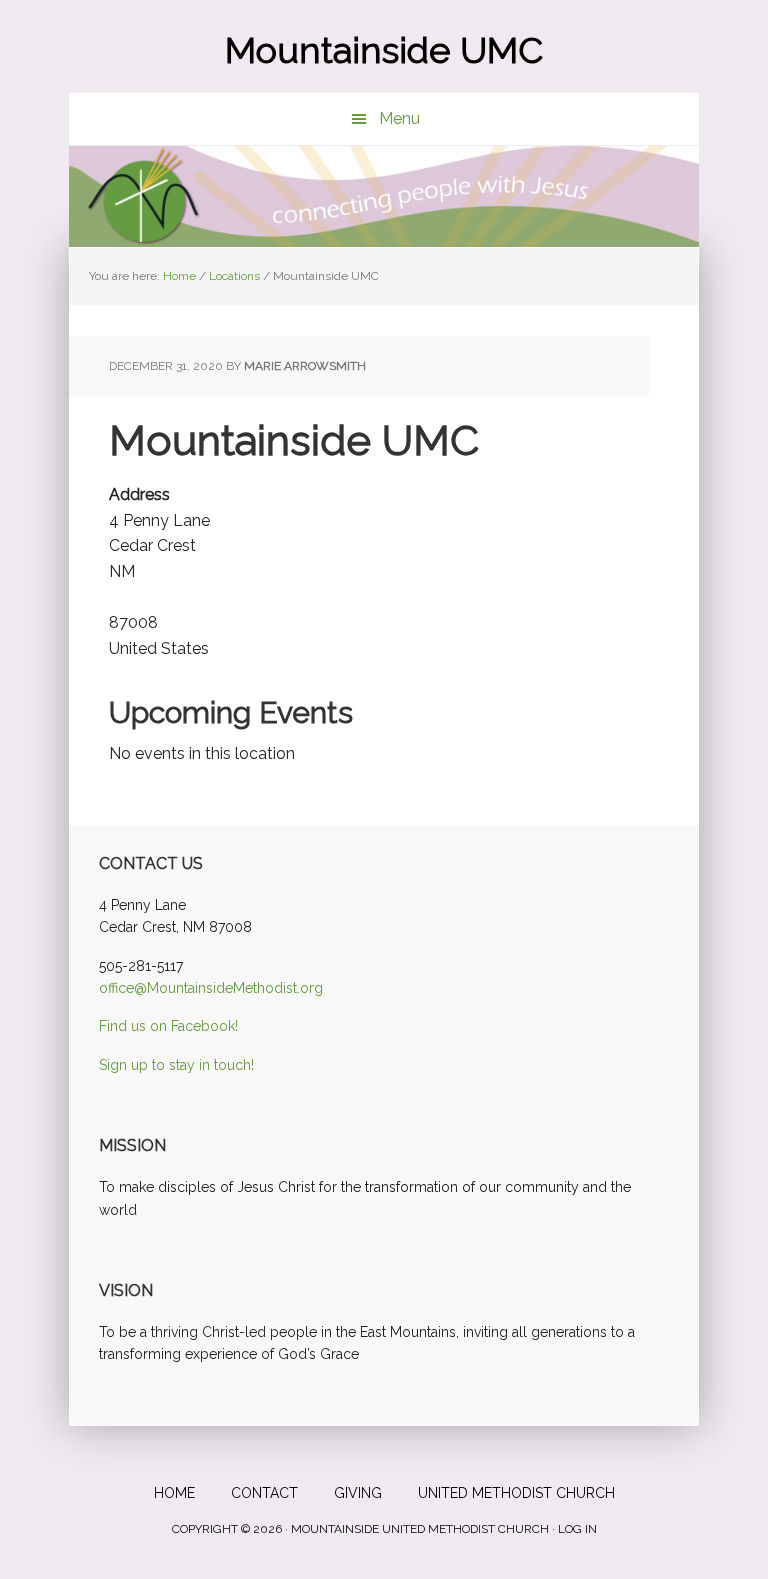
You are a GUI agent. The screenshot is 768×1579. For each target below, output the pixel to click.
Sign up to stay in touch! (176, 1065)
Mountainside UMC (384, 50)
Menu (399, 118)
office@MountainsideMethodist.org (211, 988)
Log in (577, 1529)
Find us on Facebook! (168, 1026)
